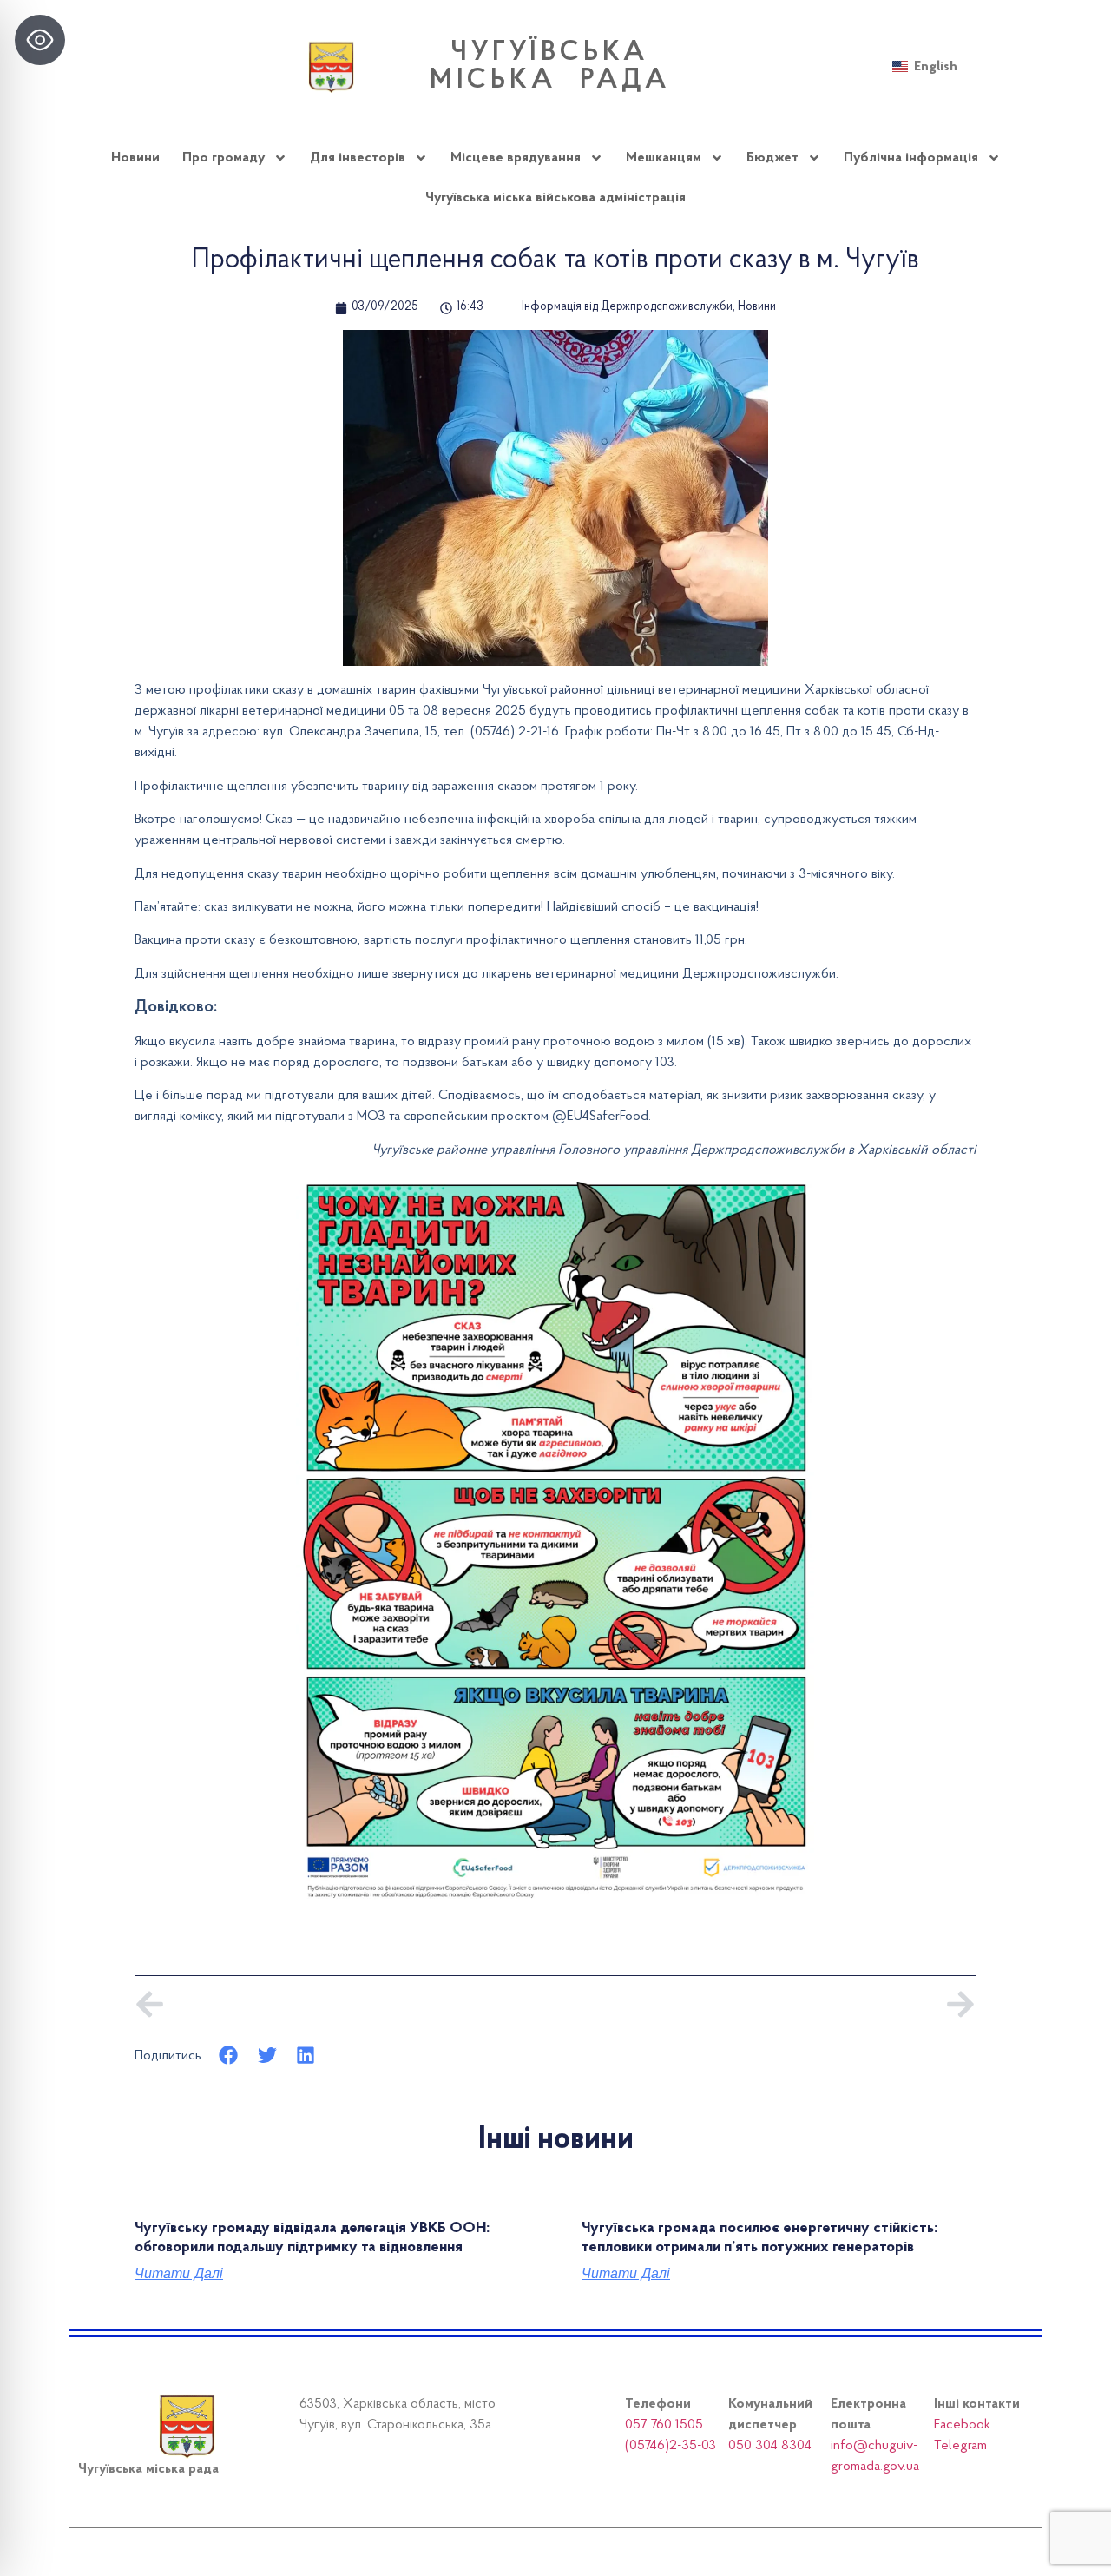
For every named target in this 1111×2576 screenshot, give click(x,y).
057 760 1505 (664, 2425)
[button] (229, 2056)
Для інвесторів (358, 158)
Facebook (962, 2425)
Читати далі (179, 2274)
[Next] (766, 2004)
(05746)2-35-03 (671, 2446)
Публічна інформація (911, 158)
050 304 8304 (770, 2446)
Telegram (960, 2446)
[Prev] (345, 2004)
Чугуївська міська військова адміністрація (555, 198)
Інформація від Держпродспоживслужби (627, 307)
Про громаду (224, 158)
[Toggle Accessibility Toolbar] (40, 40)
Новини (135, 158)
